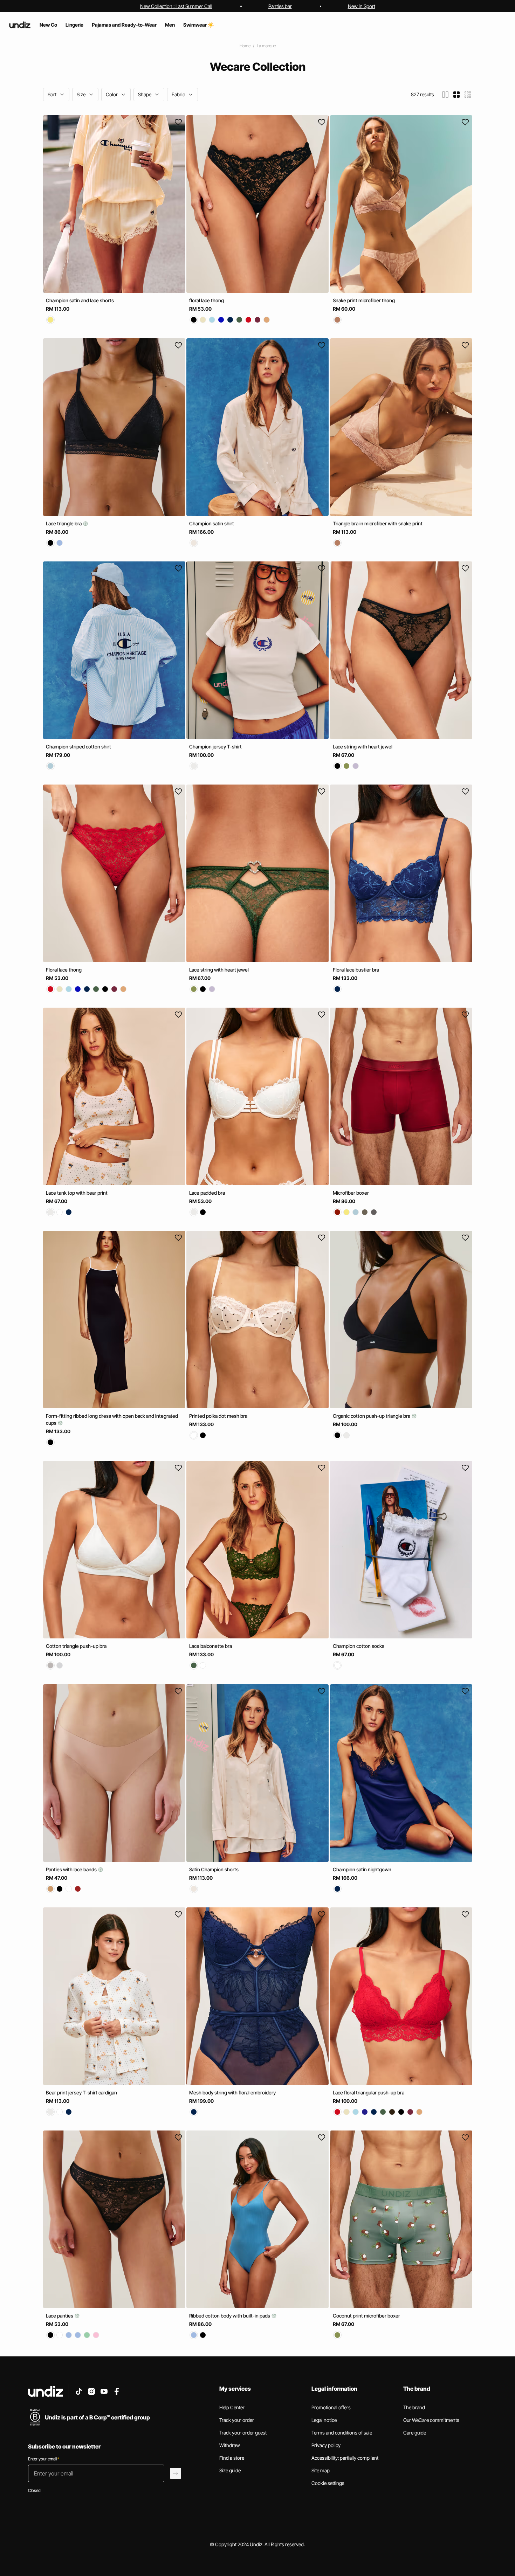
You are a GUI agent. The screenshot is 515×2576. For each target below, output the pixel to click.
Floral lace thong (64, 970)
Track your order (237, 2420)
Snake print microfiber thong (364, 300)
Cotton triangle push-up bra (76, 1646)
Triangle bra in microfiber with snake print (378, 523)
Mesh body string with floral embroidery (232, 2092)
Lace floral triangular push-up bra (369, 2092)
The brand (414, 2407)
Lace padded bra (207, 1193)
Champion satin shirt (212, 523)
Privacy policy (326, 2445)
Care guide (415, 2433)
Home (245, 46)
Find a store (232, 2458)
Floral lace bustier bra (356, 970)
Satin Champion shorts (214, 1869)
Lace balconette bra (211, 1646)
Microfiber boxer (351, 1193)
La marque (266, 46)
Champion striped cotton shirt (78, 747)
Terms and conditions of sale (342, 2433)
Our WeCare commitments (431, 2420)
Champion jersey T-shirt (215, 747)
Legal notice (324, 2420)
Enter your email (44, 2459)
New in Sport (362, 6)
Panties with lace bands (72, 1869)
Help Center (232, 2407)
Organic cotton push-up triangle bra (372, 1416)
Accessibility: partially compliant (345, 2458)
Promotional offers (331, 2407)
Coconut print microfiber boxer (366, 2316)
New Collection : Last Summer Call (176, 6)
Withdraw (230, 2445)
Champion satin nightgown (362, 1869)
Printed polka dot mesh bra (218, 1416)
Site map (321, 2470)
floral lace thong (207, 300)
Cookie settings (328, 2483)
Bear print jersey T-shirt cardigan (81, 2092)
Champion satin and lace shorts (80, 300)
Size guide (230, 2470)
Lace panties (60, 2316)
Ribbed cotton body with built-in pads (230, 2316)
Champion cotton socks (359, 1646)
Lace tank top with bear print (77, 1193)
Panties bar (280, 6)
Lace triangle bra (64, 523)
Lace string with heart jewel (363, 747)
